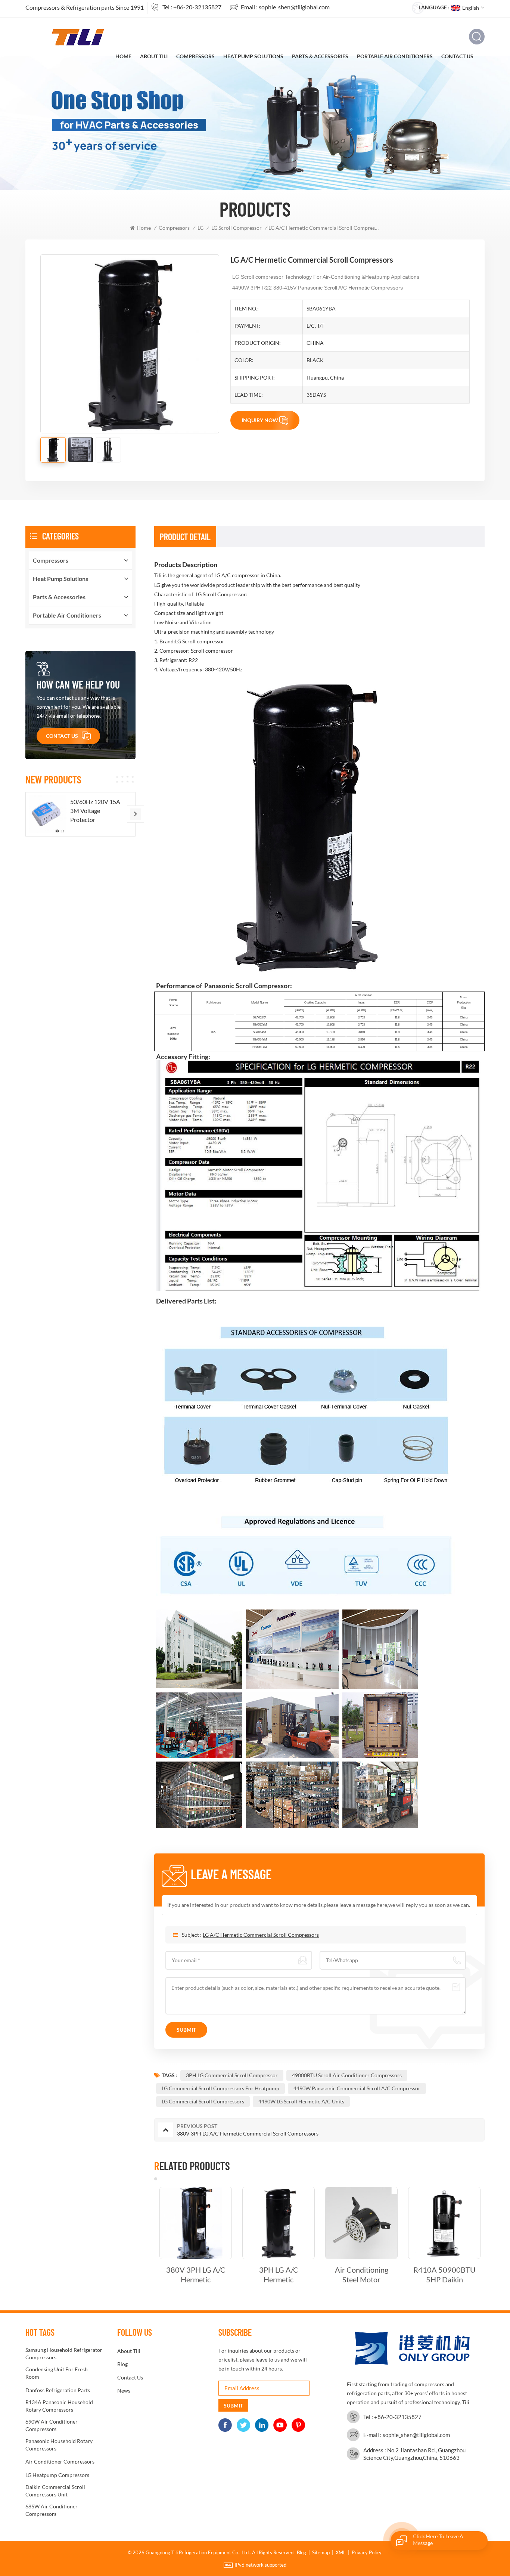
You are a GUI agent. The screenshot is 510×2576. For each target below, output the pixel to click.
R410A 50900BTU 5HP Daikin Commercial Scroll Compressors (444, 2275)
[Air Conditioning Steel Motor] (361, 2223)
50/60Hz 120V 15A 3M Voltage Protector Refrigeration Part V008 (95, 811)
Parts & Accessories (320, 56)
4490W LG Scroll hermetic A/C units (301, 2101)
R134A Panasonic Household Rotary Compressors (59, 2406)
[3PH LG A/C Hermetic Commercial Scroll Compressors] (279, 2223)
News (124, 2391)
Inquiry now (260, 420)
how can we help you (78, 684)
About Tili (154, 56)
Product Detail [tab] (185, 537)
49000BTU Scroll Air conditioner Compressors (347, 2075)
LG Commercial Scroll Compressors (203, 2101)
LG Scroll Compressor (237, 228)
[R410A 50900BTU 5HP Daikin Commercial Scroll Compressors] (444, 2223)
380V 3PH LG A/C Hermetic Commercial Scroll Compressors (196, 2275)
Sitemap (321, 2552)
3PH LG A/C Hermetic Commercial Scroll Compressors (279, 2275)
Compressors (195, 56)
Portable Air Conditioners (395, 56)
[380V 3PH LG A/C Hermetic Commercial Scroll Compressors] (196, 2223)
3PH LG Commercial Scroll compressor (232, 2075)
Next (498, 2236)
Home (123, 56)
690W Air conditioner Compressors (52, 2425)
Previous (141, 2236)
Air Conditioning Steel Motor (362, 2275)
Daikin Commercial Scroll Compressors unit (55, 2491)
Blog (122, 2364)
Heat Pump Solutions (253, 56)
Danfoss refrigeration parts (58, 2390)
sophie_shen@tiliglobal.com (294, 7)
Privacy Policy (367, 2552)
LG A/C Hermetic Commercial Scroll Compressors (261, 1935)
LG (200, 228)
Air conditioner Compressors (60, 2461)
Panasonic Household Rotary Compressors (59, 2445)
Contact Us (457, 56)
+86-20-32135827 (197, 7)
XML (341, 2552)
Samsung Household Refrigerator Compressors (64, 2354)
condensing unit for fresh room (57, 2373)
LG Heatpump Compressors (57, 2475)
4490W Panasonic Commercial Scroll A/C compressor (357, 2088)
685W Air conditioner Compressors (52, 2510)
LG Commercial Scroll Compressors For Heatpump (220, 2088)
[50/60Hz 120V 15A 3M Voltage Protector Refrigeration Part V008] (48, 814)
